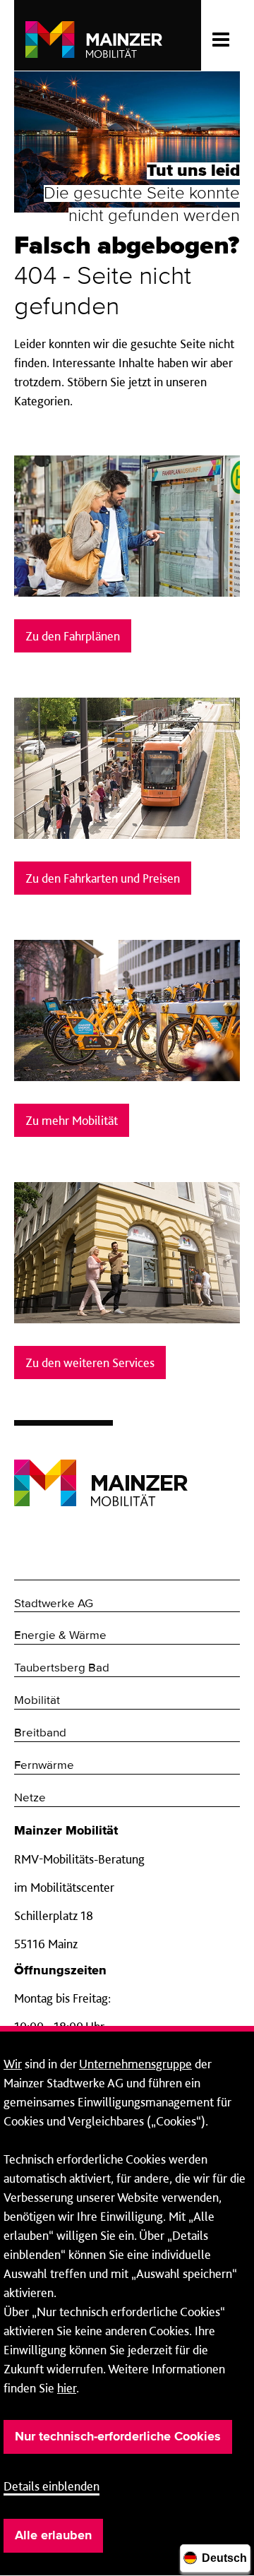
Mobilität (37, 1701)
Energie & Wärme (60, 1636)
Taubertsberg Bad (62, 1668)
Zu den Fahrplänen (73, 636)
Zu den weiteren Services (90, 1362)
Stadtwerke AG (54, 1604)
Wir (13, 2064)
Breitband (40, 1733)
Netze (30, 1798)
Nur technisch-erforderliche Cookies (118, 2437)
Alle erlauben (53, 2536)
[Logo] (101, 1472)
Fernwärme (44, 1766)
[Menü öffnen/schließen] (220, 35)
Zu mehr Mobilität (72, 1120)
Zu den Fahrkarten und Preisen (103, 878)
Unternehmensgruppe (135, 2064)
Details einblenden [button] (52, 2486)
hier (67, 2388)
